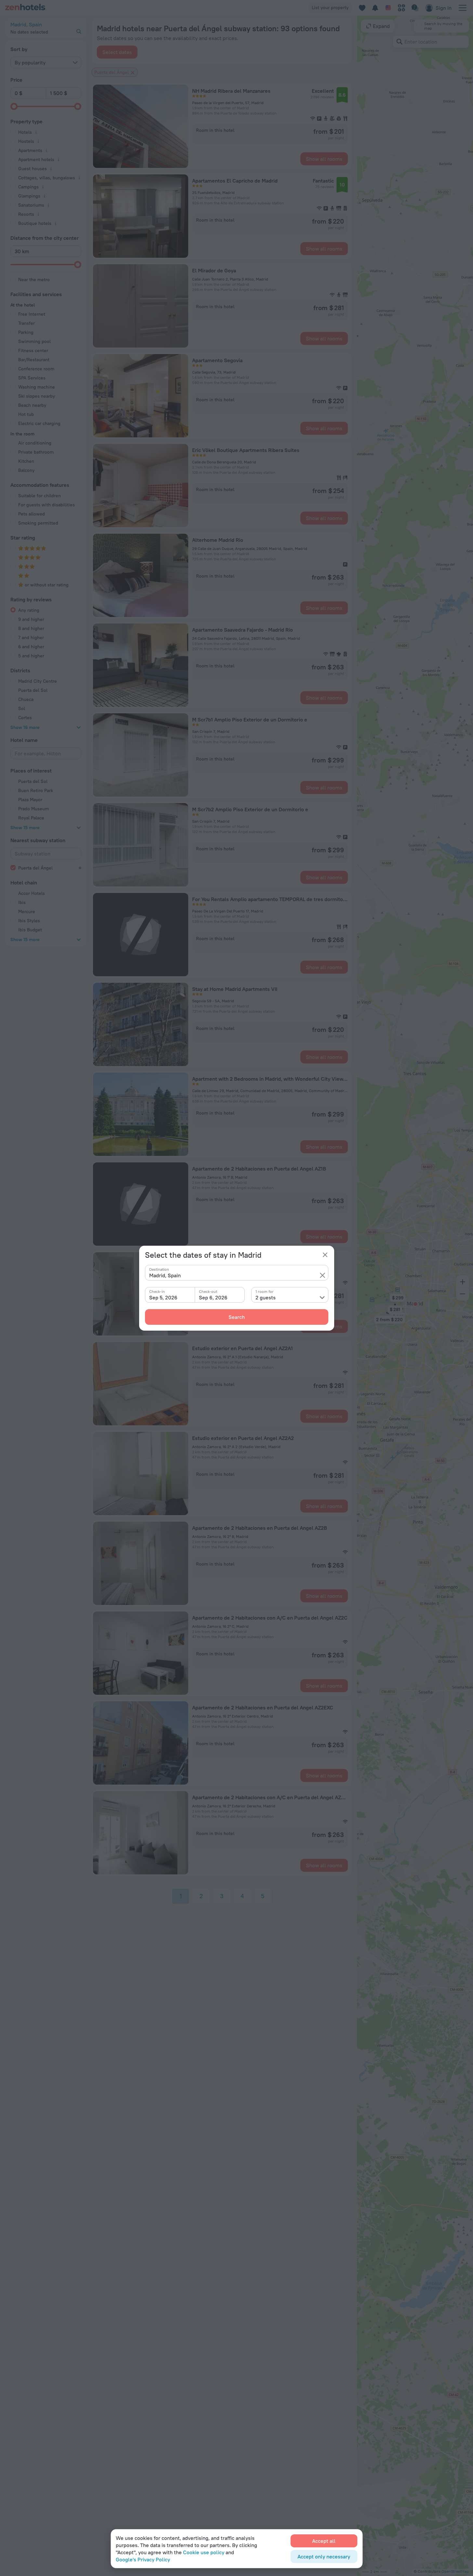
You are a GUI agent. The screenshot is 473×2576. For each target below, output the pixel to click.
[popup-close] (325, 1255)
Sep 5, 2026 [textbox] (163, 1297)
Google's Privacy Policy (143, 2559)
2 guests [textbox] (266, 1297)
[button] (322, 1275)
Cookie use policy (204, 2552)
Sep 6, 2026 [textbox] (213, 1297)
